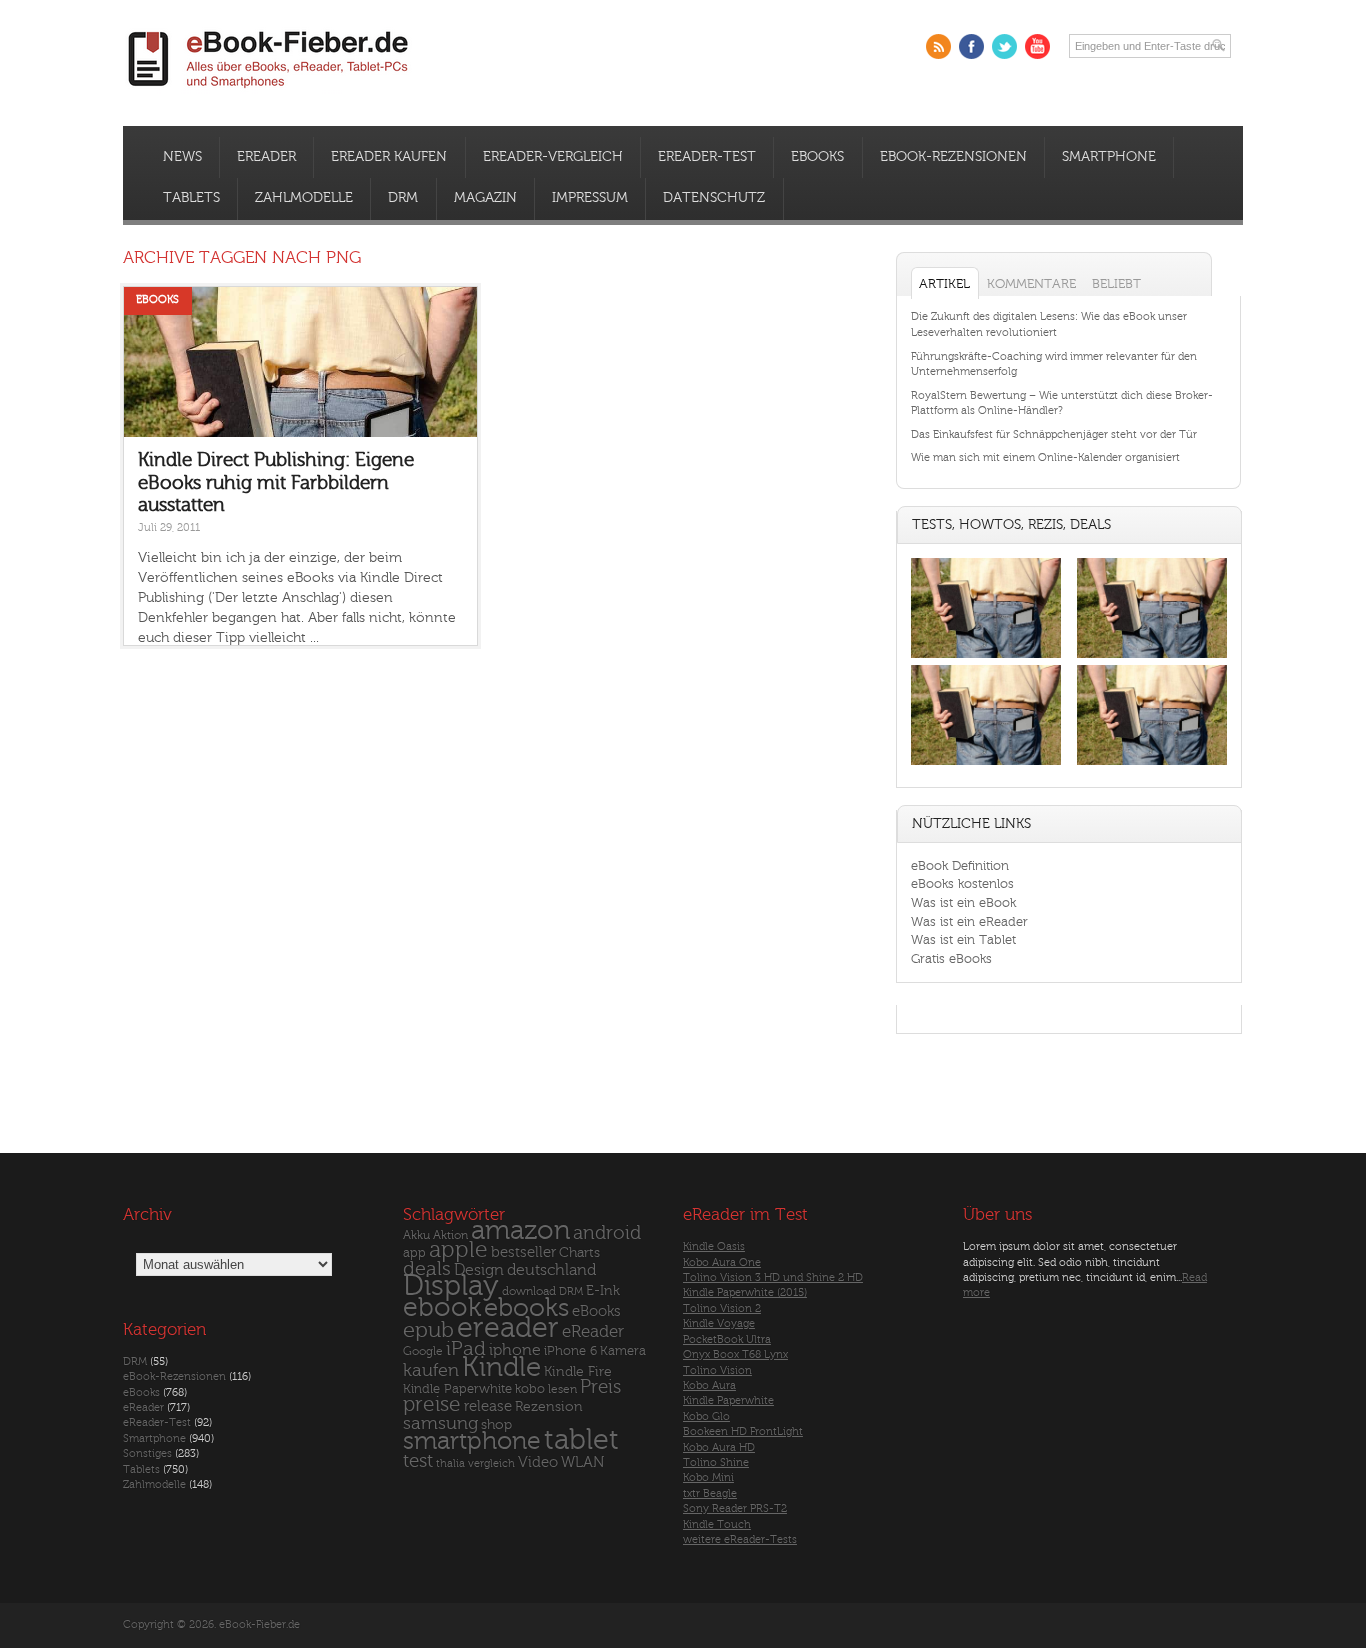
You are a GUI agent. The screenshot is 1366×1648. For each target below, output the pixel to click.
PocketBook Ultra (727, 1339)
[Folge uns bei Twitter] (1004, 46)
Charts (579, 1252)
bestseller (523, 1252)
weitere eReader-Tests (740, 1539)
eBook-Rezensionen (953, 157)
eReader (266, 157)
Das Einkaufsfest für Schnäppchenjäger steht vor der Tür (1054, 434)
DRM (403, 198)
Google (423, 1351)
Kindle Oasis (714, 1246)
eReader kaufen (389, 157)
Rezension (549, 1406)
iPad (466, 1348)
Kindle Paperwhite (457, 1388)
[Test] (986, 657)
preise (432, 1404)
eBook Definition (960, 865)
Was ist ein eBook (963, 902)
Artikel (944, 283)
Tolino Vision (717, 1370)
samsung (440, 1423)
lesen (562, 1389)
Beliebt (1116, 283)
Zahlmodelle (304, 198)
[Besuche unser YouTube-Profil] (1037, 46)
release (488, 1406)
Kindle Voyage (719, 1323)
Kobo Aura (709, 1385)
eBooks (817, 157)
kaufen (431, 1370)
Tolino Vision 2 (722, 1308)
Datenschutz (714, 198)
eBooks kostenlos (962, 883)
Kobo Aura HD (719, 1447)
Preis (600, 1387)
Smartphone (1109, 157)
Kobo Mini (708, 1477)
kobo (530, 1389)
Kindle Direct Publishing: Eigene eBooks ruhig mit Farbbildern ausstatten (276, 482)
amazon (520, 1230)
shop (496, 1424)
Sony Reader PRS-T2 (735, 1508)
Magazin (485, 198)
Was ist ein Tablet (963, 939)
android (607, 1233)
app (414, 1253)
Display (451, 1286)
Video (538, 1462)
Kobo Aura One (722, 1262)
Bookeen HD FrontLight (743, 1431)
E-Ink (603, 1290)
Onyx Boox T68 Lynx (735, 1354)
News (182, 157)
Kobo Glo (706, 1416)
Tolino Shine (716, 1462)
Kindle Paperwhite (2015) (745, 1292)
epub (428, 1330)
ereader (508, 1328)
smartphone (472, 1441)
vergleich (491, 1463)
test (418, 1461)
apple (458, 1250)
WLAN (582, 1462)
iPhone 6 (570, 1351)
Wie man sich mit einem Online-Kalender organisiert (1045, 457)
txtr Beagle (710, 1493)
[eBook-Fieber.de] (269, 91)
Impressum (590, 198)
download (529, 1291)
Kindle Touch (717, 1524)
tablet (581, 1440)
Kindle (501, 1367)
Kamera (623, 1350)
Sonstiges (147, 1453)
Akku (416, 1235)
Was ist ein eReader (969, 921)
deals (427, 1269)
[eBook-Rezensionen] (986, 765)
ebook (442, 1307)
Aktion (450, 1235)
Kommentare (1031, 283)
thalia (450, 1463)
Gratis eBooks (951, 958)
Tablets (191, 198)
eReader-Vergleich (553, 157)
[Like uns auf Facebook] (971, 46)
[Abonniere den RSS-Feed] (938, 46)
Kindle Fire (578, 1371)
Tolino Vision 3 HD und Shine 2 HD (773, 1277)
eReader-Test (707, 157)
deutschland (551, 1270)
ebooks (526, 1308)
